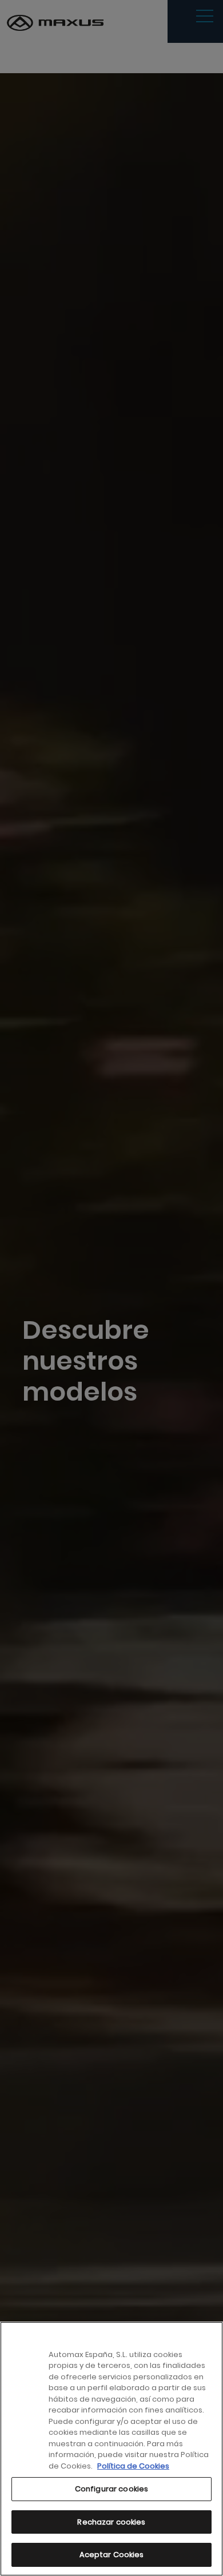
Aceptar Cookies (112, 2555)
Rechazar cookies (111, 2522)
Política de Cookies (133, 2466)
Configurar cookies (111, 2489)
